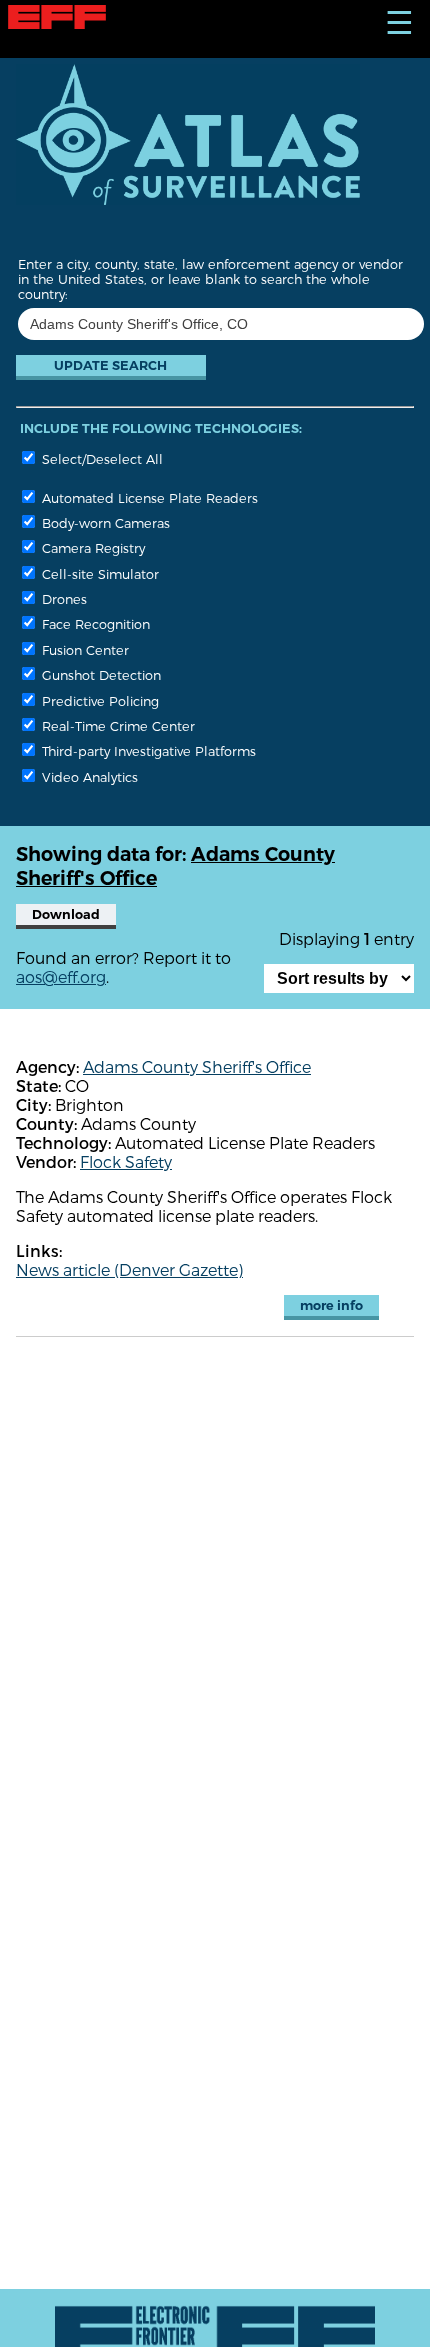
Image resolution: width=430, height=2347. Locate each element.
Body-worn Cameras (104, 522)
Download (66, 914)
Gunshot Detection (99, 674)
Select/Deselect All (100, 458)
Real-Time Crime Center (116, 725)
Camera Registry (91, 547)
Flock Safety (126, 1161)
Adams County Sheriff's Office (197, 1066)
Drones (62, 598)
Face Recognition (94, 623)
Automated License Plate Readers (148, 497)
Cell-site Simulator (98, 573)
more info (331, 1305)
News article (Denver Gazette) (129, 1269)
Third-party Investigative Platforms (147, 750)
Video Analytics (88, 776)
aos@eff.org (61, 976)
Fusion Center (83, 649)
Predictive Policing (98, 700)
